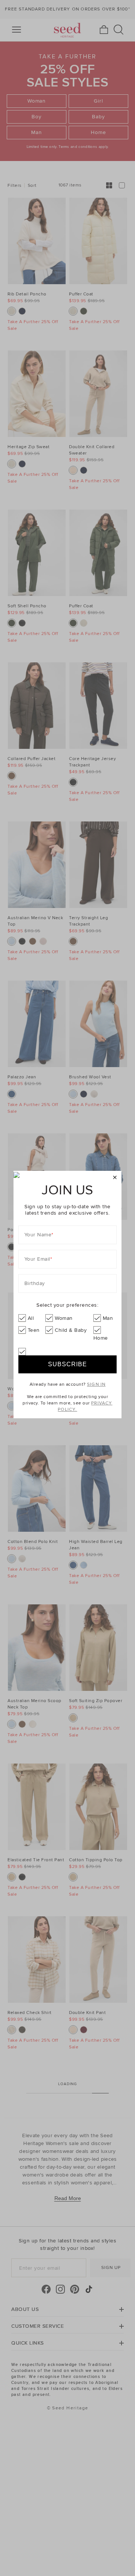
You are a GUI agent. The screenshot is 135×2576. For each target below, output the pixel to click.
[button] (115, 1178)
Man (108, 1318)
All (31, 1318)
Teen (34, 1330)
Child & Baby (71, 1330)
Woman (64, 1318)
